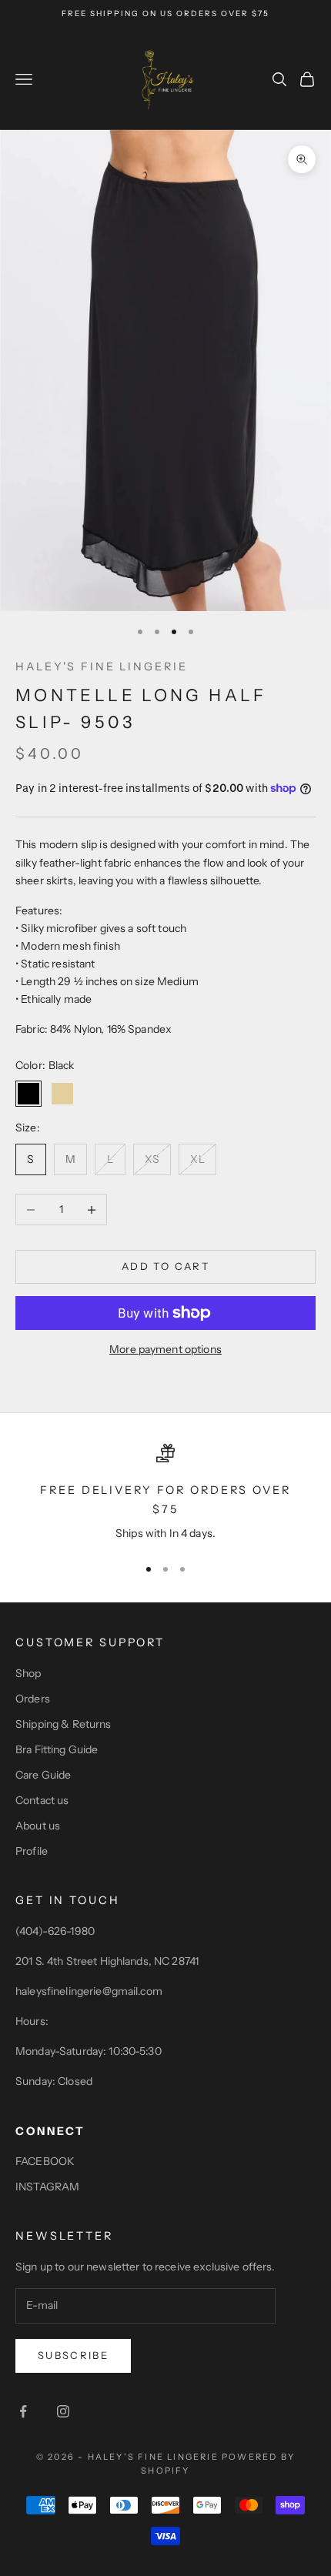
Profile (32, 1851)
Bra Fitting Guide (57, 1749)
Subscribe (73, 2355)
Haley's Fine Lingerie (101, 667)
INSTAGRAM (47, 2187)
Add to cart (165, 1266)
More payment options (165, 1349)
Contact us (42, 1800)
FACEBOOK (45, 2161)
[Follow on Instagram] (63, 2411)
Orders (33, 1699)
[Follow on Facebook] (23, 2411)
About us (38, 1826)
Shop (28, 1673)
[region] (165, 1493)
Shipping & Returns (64, 1724)
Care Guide (43, 1775)
